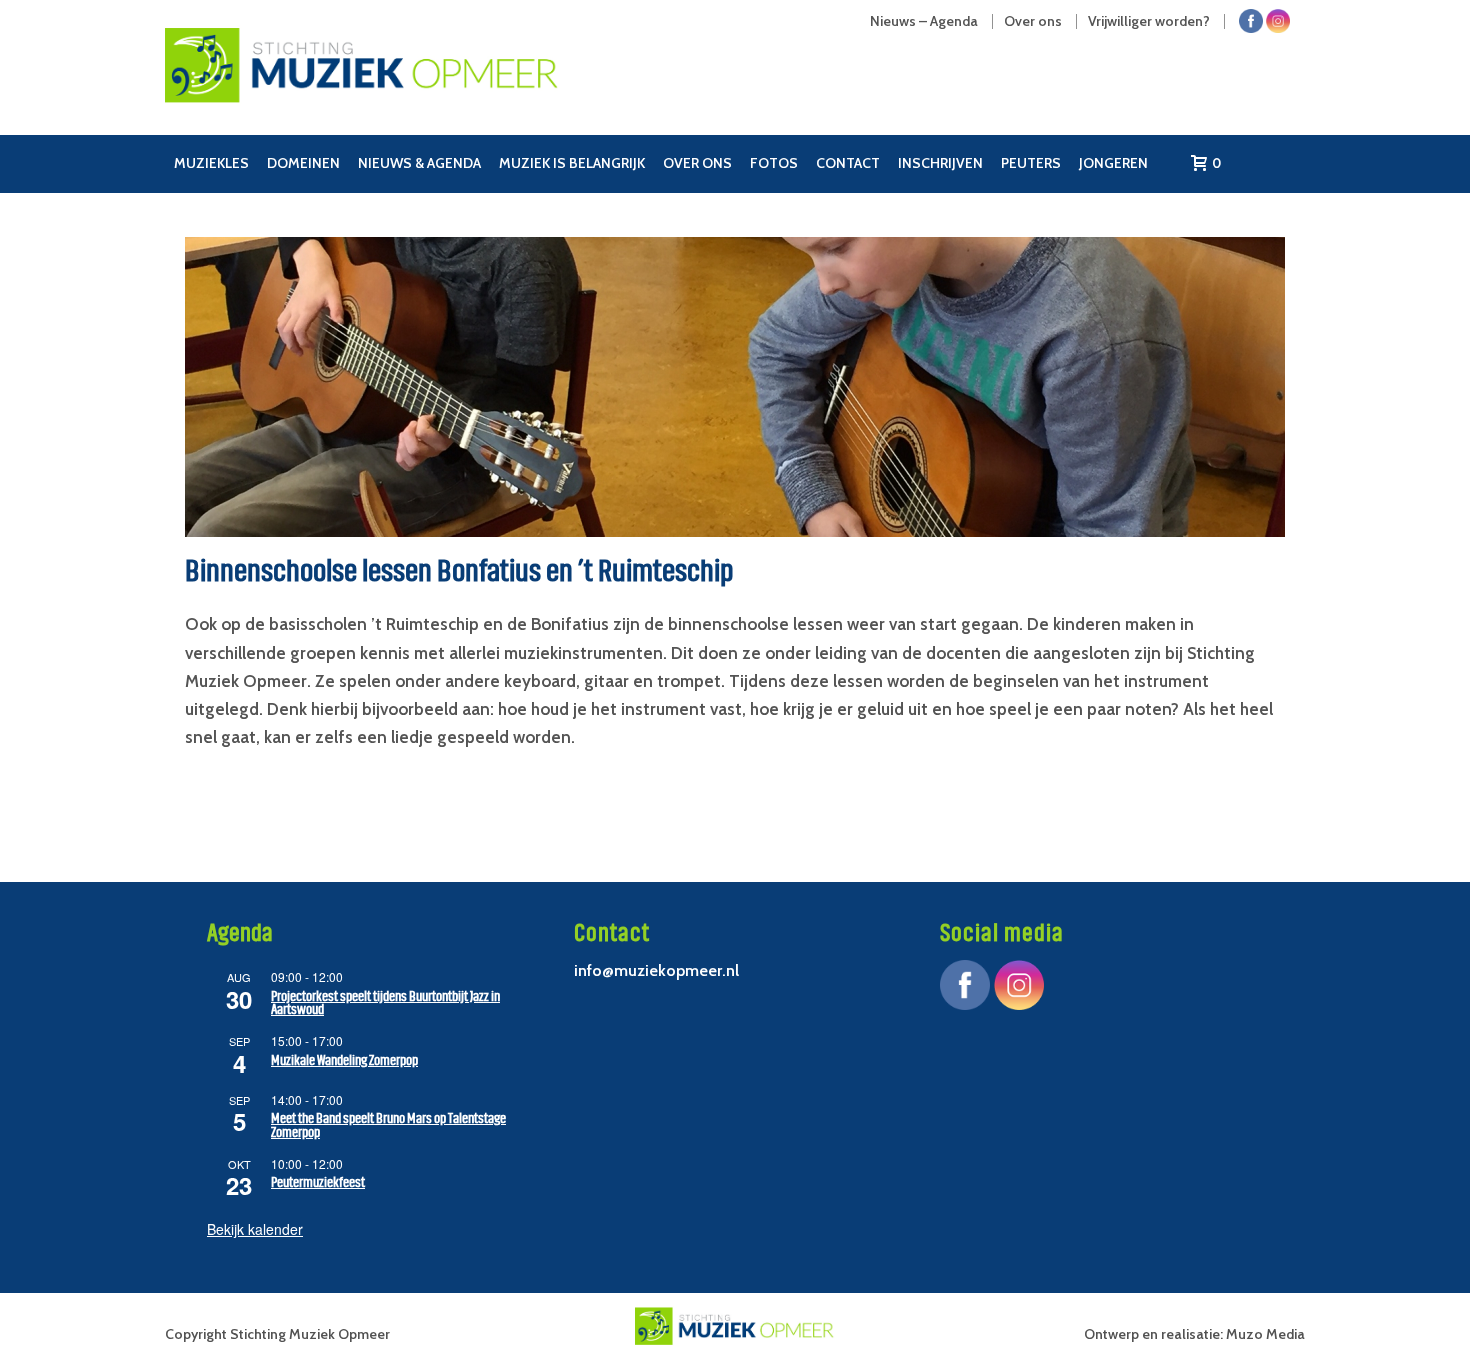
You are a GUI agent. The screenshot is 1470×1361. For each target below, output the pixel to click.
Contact (848, 163)
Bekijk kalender (255, 1229)
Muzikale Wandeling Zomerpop (344, 1060)
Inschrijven (940, 163)
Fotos (774, 163)
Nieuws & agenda (419, 163)
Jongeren (1113, 163)
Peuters (1031, 163)
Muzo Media (1265, 1334)
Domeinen (303, 163)
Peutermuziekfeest (318, 1182)
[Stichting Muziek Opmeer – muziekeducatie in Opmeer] (429, 85)
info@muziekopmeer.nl (656, 970)
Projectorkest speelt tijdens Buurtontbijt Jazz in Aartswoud (385, 1003)
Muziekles (211, 163)
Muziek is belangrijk (572, 163)
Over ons (697, 163)
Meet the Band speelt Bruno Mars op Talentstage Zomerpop (388, 1125)
